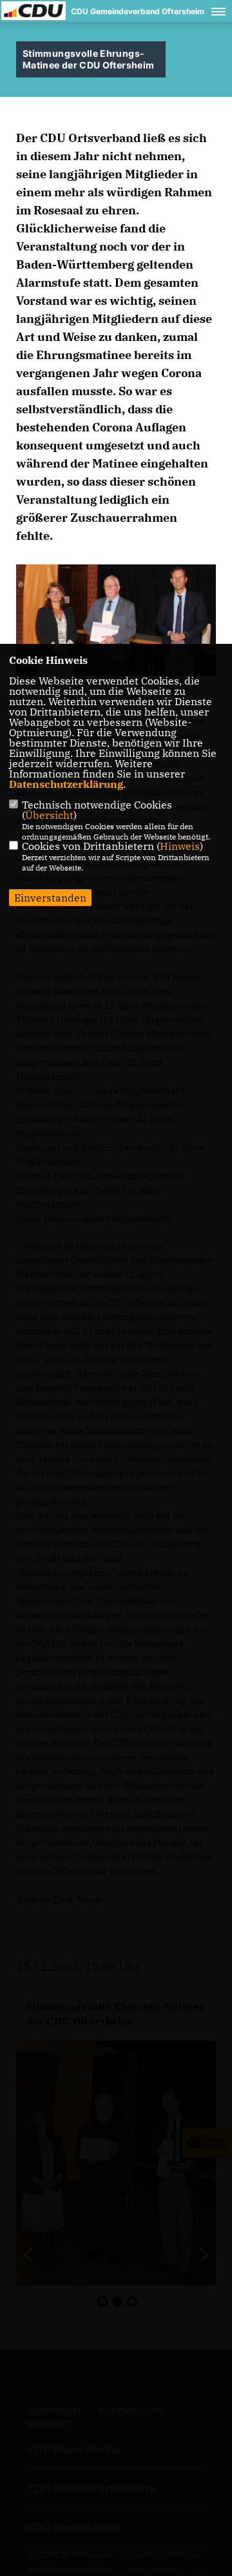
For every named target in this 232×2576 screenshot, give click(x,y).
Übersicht (49, 815)
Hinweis (180, 846)
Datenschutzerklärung (66, 784)
